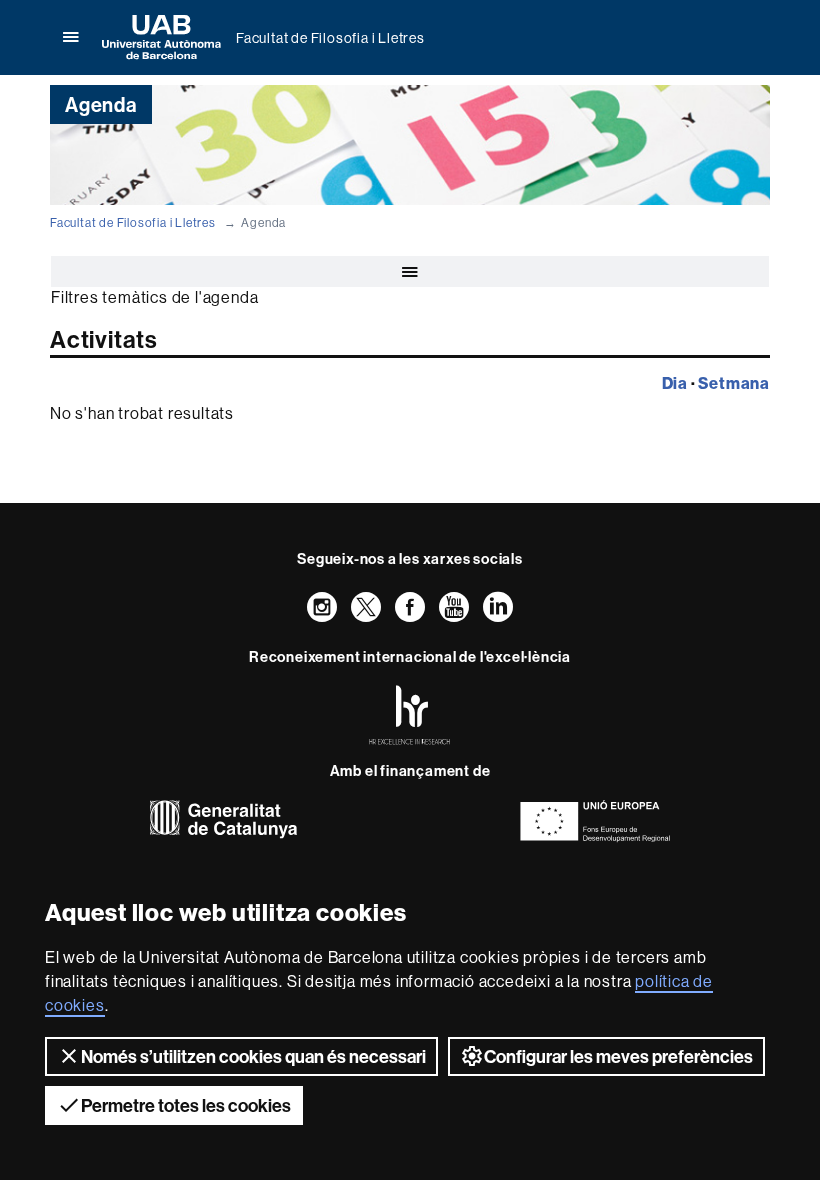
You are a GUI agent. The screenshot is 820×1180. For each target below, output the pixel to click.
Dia (675, 383)
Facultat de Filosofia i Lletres (330, 38)
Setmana (734, 383)
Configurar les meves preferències (618, 1056)
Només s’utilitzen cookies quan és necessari (253, 1056)
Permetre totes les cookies (186, 1105)
